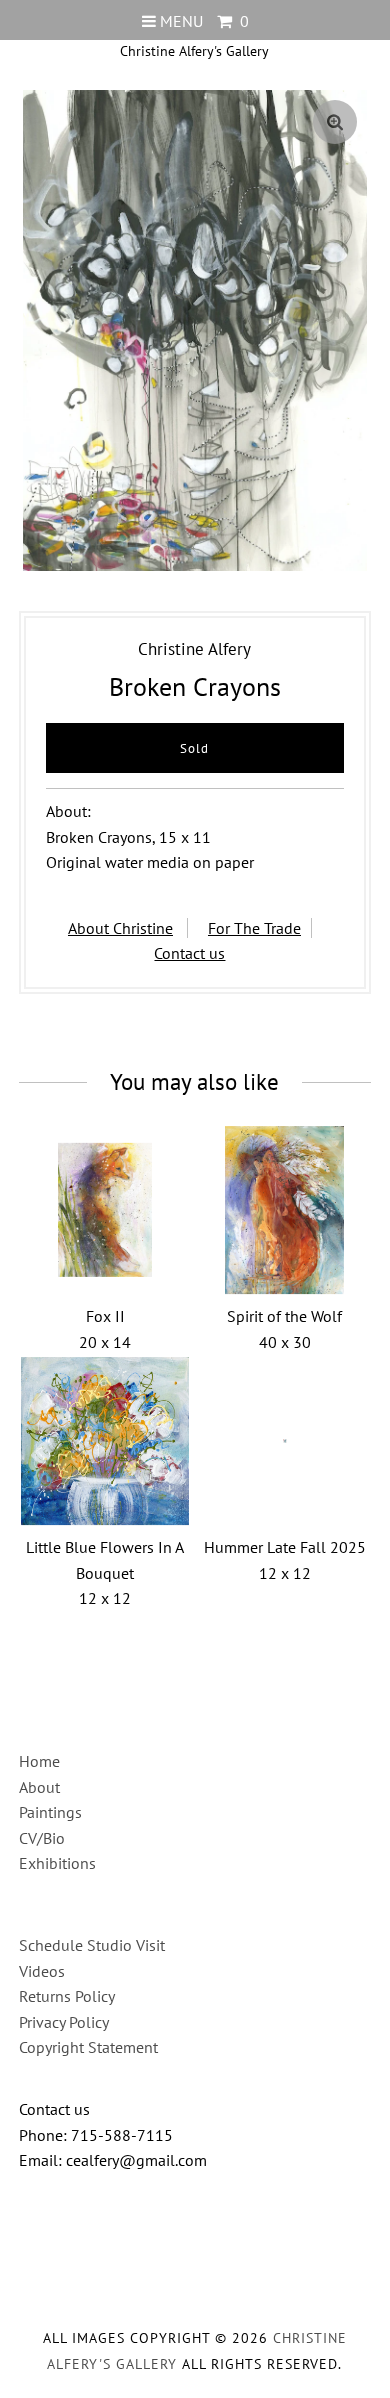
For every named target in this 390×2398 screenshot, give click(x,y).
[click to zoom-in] (335, 122)
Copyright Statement (88, 2047)
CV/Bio (42, 1838)
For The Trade (254, 928)
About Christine (120, 928)
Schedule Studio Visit (92, 1945)
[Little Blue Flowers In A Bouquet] (105, 1441)
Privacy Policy (64, 2022)
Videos (42, 1971)
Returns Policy (67, 1996)
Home (39, 1761)
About (39, 1787)
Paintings (50, 1812)
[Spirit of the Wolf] (285, 1210)
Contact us (189, 953)
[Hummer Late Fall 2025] (285, 1441)
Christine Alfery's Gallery (194, 51)
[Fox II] (105, 1210)
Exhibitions (57, 1863)
